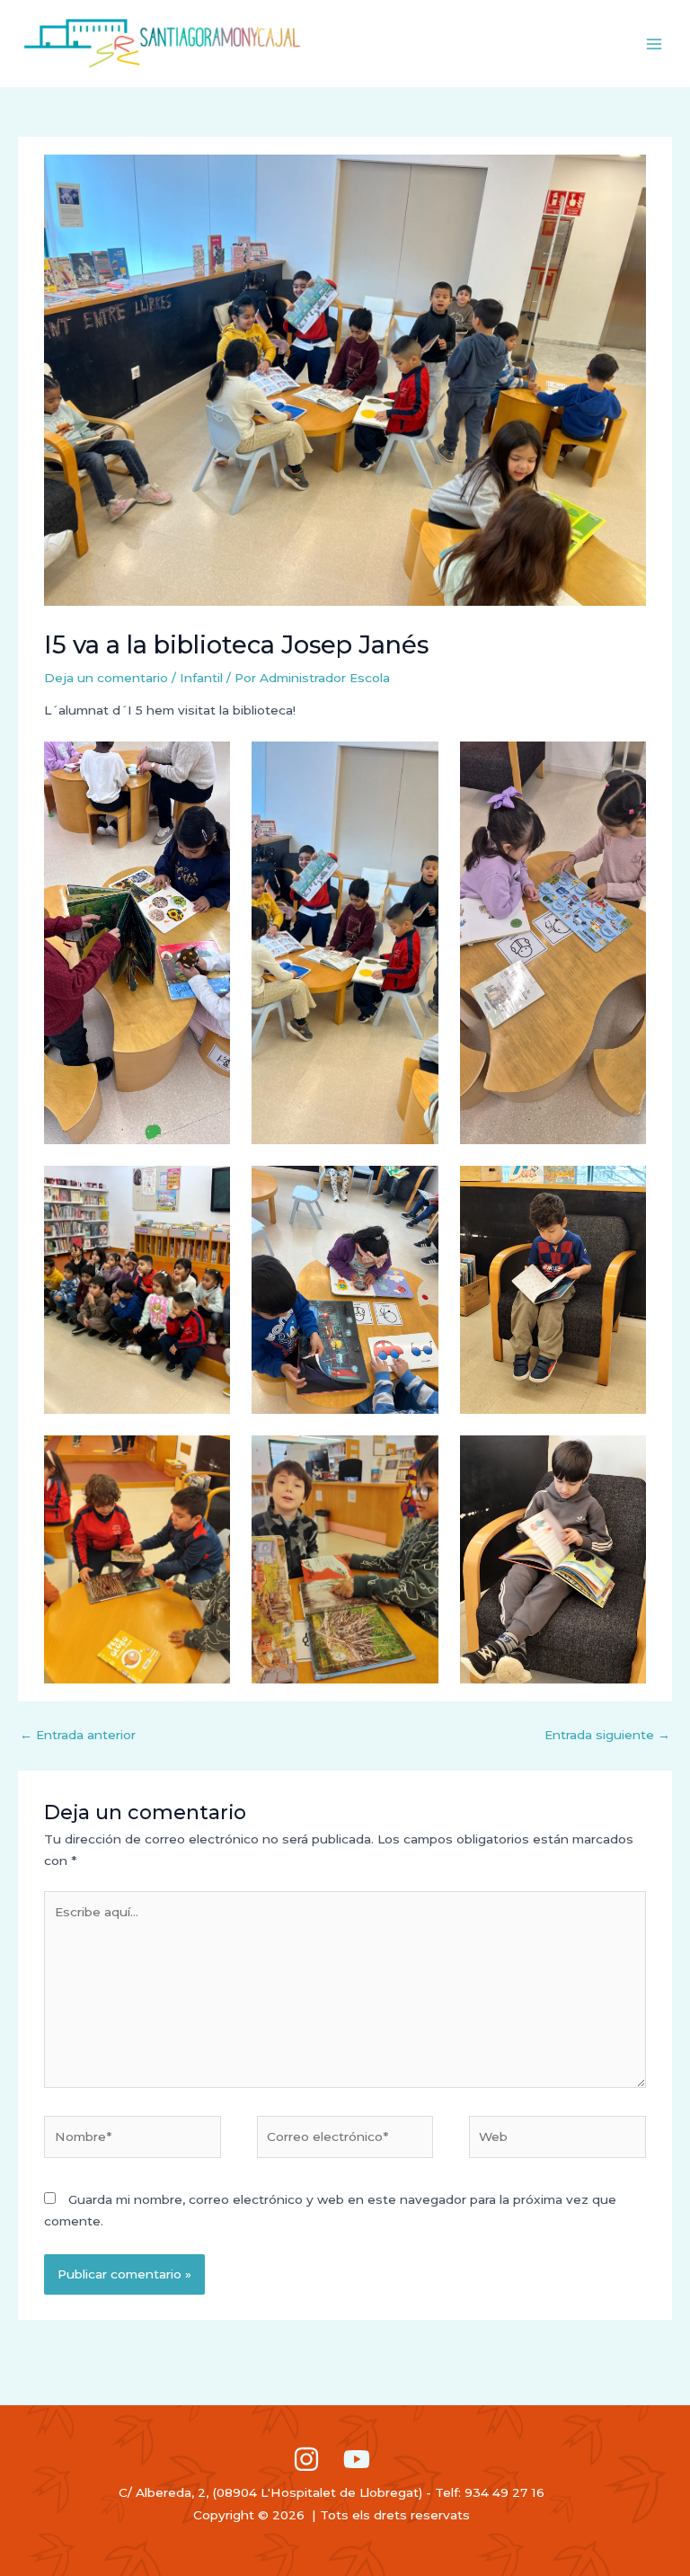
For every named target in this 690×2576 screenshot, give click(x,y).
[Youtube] (357, 2459)
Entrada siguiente (607, 1735)
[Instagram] (306, 2459)
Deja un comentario (106, 678)
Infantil (201, 678)
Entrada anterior (78, 1735)
